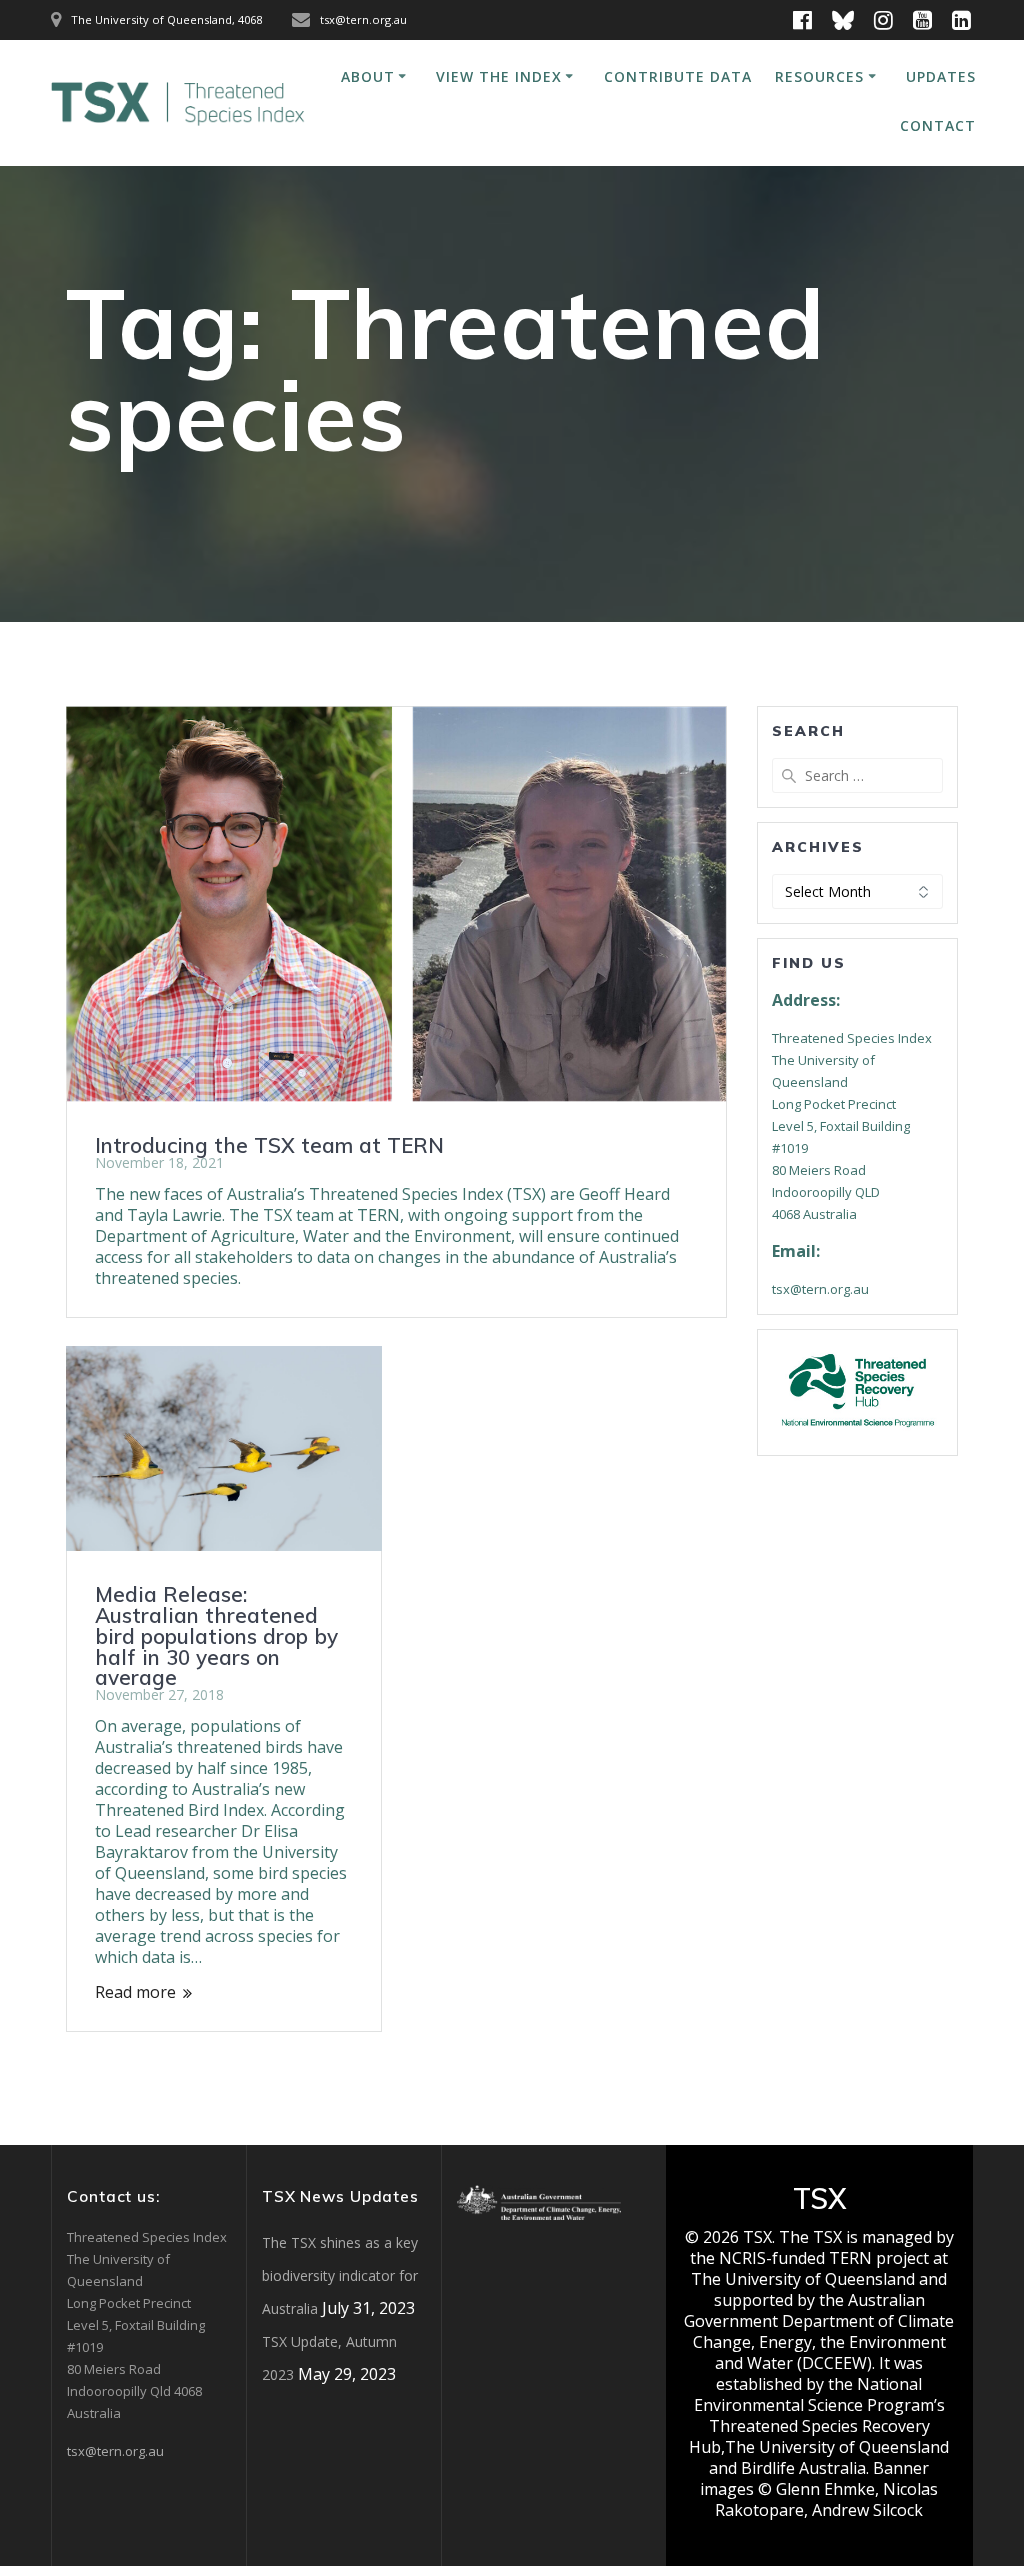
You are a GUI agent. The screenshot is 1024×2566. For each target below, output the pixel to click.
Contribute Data (678, 76)
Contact (938, 125)
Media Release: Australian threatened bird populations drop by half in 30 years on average (216, 1635)
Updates (941, 76)
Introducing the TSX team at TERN (269, 1145)
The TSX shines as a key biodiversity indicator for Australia (340, 2275)
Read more (135, 1992)
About (368, 76)
